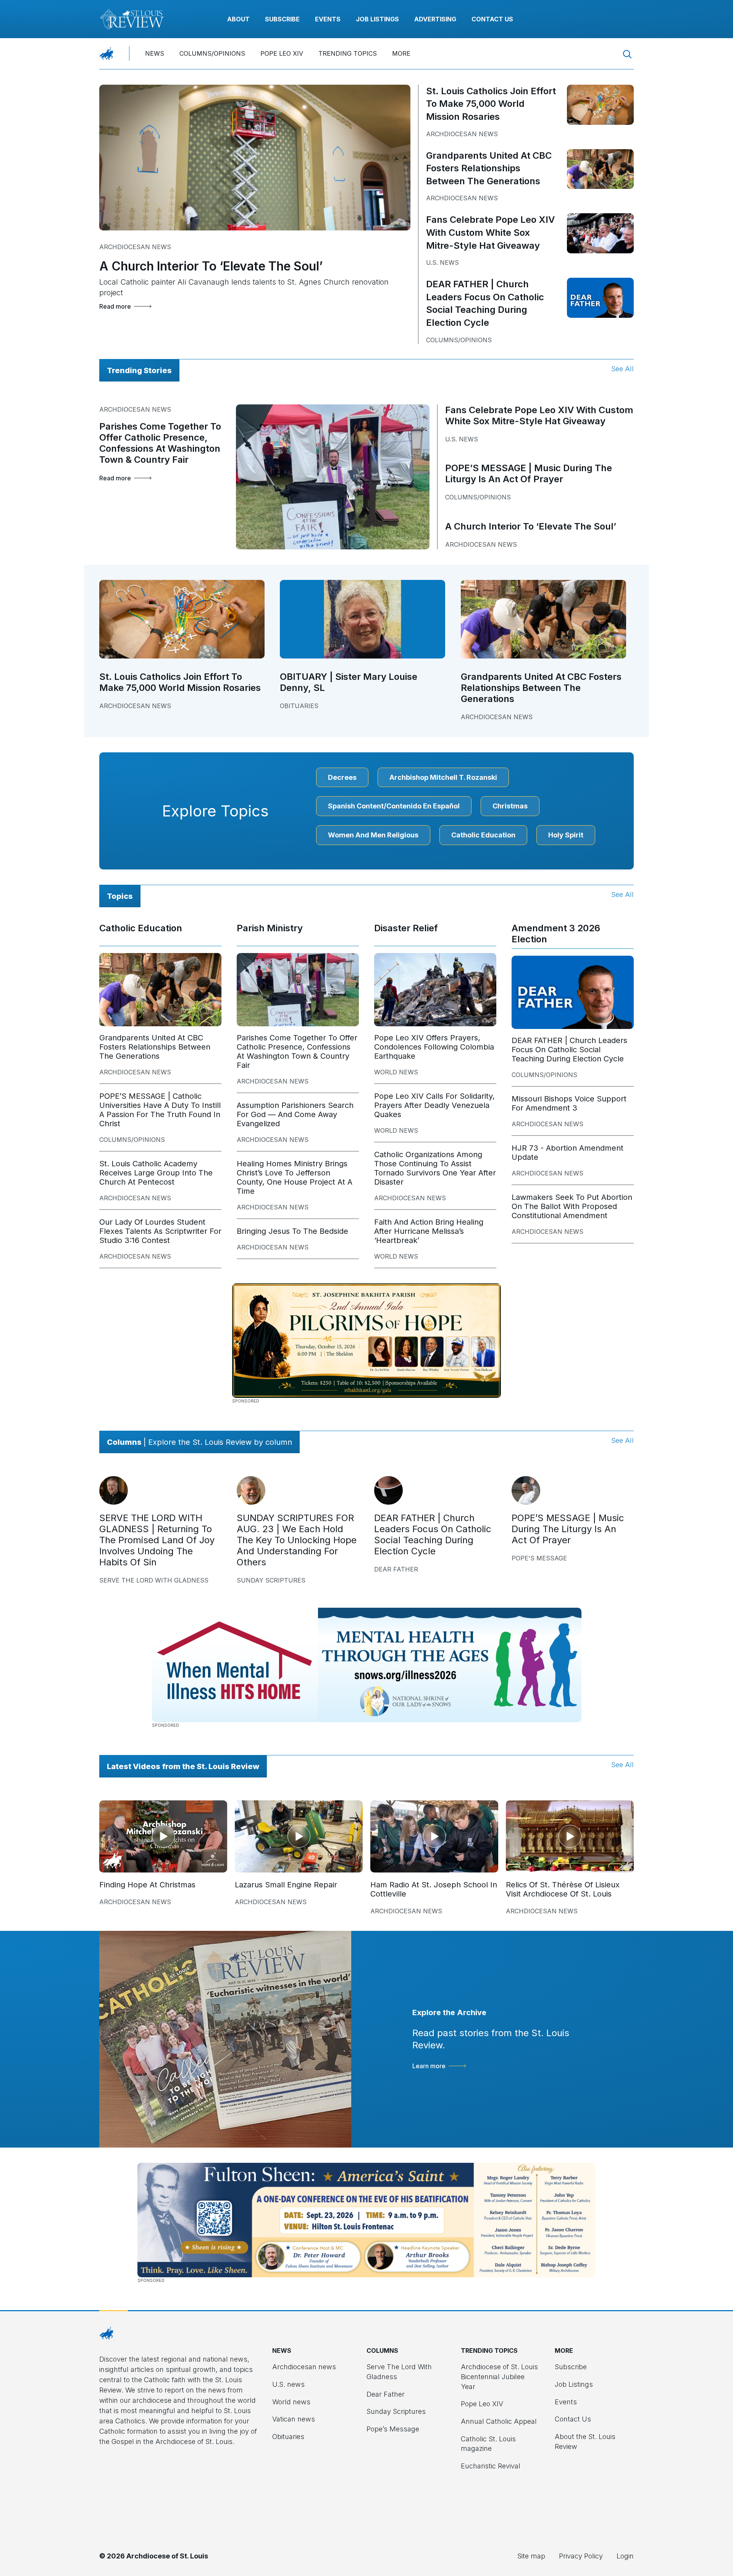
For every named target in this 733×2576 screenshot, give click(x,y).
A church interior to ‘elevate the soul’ (211, 266)
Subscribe (282, 19)
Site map (531, 2556)
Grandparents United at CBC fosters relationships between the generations (489, 168)
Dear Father (396, 1569)
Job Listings (377, 19)
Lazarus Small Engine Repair (286, 1885)
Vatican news (294, 2419)
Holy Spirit (566, 835)
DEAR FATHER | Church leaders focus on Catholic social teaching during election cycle (569, 1050)
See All (622, 369)
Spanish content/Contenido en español (394, 806)
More (401, 53)
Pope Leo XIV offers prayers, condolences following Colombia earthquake (434, 1047)
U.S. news (442, 262)
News (155, 53)
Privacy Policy (581, 2556)
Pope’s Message (393, 2429)
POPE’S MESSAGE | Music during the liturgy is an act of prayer (529, 473)
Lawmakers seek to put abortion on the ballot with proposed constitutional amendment (572, 1206)
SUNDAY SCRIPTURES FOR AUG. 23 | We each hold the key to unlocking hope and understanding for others (297, 1540)
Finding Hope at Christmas (147, 1885)
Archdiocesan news (135, 247)
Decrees (342, 777)
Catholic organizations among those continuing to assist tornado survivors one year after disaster (435, 1168)
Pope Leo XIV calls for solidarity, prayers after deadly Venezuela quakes (434, 1105)
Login (625, 2556)
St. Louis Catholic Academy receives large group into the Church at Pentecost (156, 1173)
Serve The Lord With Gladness (154, 1580)
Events (328, 19)
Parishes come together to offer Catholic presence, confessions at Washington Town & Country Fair (160, 443)
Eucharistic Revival (491, 2466)
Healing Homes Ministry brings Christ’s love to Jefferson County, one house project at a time (295, 1177)
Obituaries (299, 706)
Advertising (435, 19)
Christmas (510, 806)
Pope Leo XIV (282, 53)
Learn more (429, 2066)
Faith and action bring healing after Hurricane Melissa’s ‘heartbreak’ (429, 1231)
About (238, 19)
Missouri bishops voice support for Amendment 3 (569, 1103)
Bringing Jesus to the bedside (292, 1231)
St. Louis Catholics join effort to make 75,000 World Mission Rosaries (491, 104)
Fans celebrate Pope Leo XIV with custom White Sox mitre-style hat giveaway (490, 232)
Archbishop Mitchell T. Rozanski (443, 777)
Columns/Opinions (212, 53)
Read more (115, 306)
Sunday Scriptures (271, 1580)
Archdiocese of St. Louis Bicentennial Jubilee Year (499, 2376)
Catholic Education (483, 835)
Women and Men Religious (373, 835)
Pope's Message (539, 1558)
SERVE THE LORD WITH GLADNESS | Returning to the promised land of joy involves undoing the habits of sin (157, 1540)
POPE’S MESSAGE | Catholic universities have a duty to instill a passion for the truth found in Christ (160, 1110)
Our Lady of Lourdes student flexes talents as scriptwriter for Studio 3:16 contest (160, 1231)
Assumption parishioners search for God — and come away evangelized (295, 1114)
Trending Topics (348, 53)
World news (396, 1072)
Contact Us (492, 19)
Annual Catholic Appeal (499, 2421)
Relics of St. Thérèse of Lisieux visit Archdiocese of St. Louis (563, 1889)
